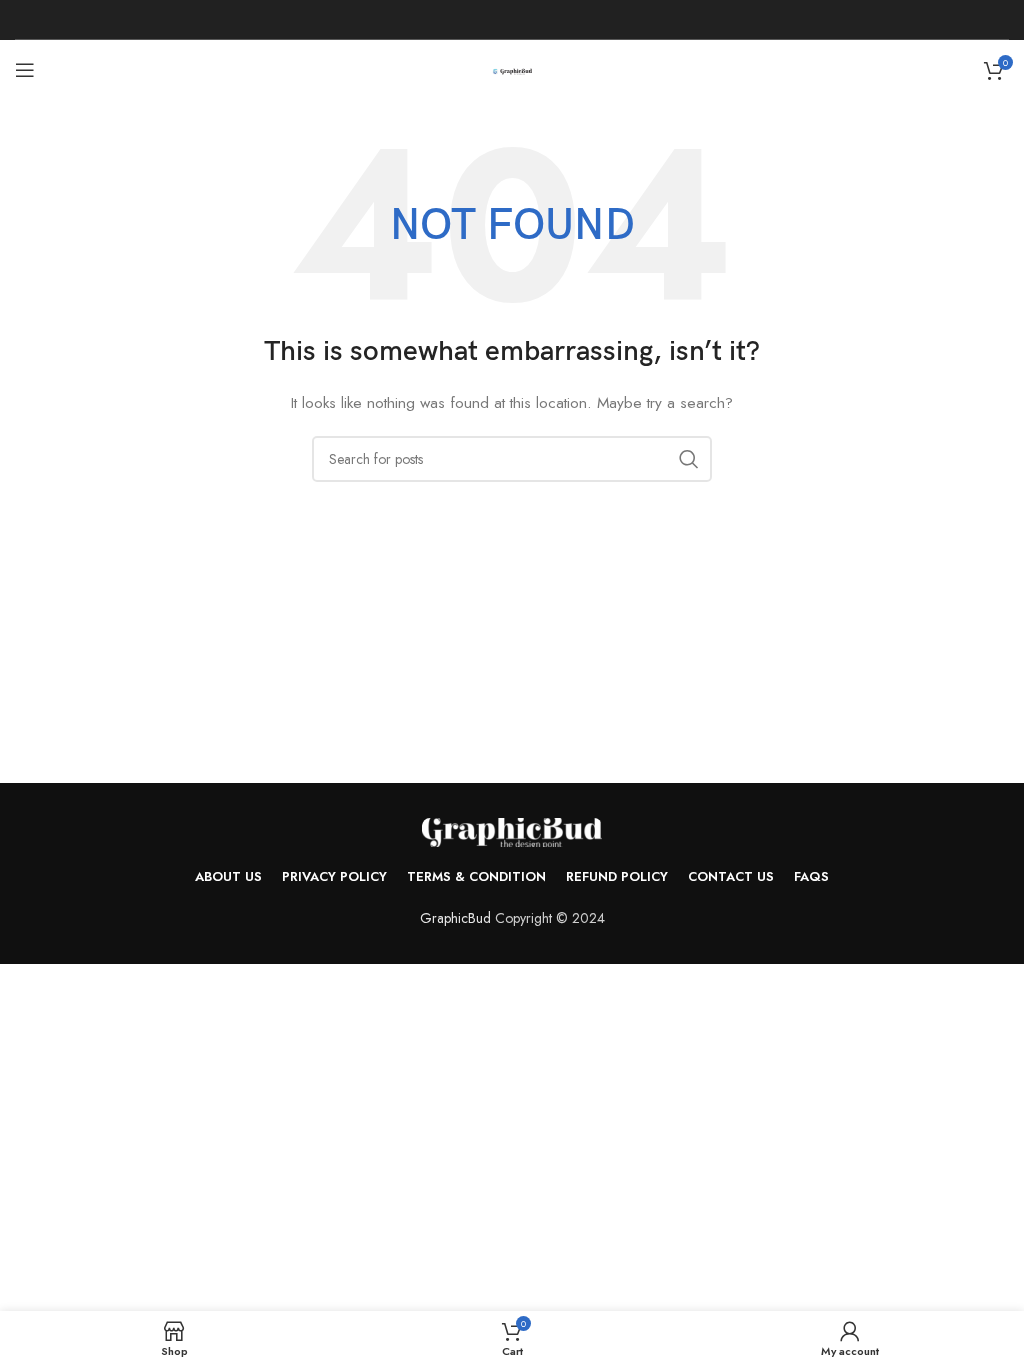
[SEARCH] (689, 459)
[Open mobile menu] (25, 70)
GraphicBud (455, 918)
